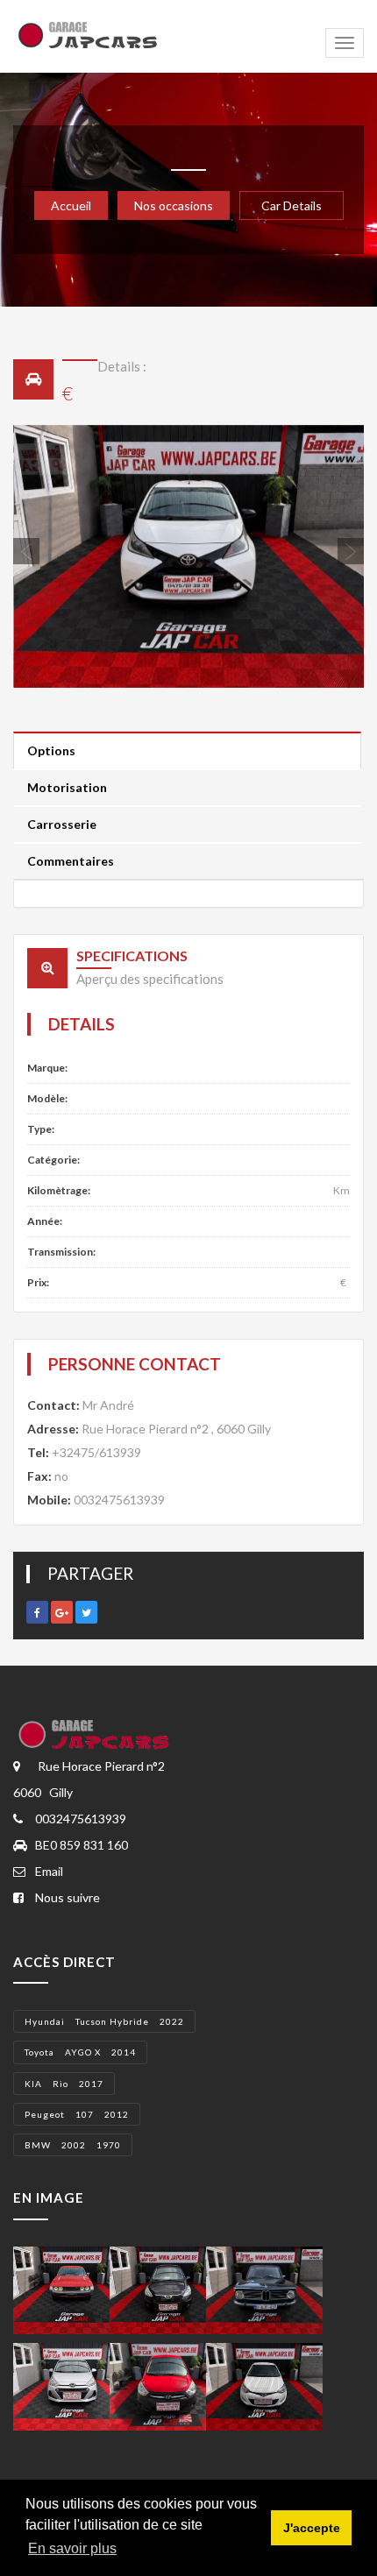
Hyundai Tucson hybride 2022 (104, 2021)
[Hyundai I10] (71, 2385)
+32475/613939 (96, 1452)
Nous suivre (68, 1897)
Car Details (292, 205)
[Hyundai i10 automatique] (168, 2289)
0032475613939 (119, 1500)
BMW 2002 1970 (73, 2145)
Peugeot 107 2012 (77, 2114)
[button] (39, 556)
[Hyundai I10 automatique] (168, 2385)
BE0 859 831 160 (82, 1845)
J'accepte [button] (312, 2528)
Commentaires (71, 861)
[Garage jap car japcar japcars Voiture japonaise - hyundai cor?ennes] (96, 1734)
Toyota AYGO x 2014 (80, 2052)
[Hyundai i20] (264, 2385)
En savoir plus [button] (72, 2548)
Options (51, 750)
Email (49, 1871)
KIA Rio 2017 (64, 2084)
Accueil (71, 205)
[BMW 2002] (264, 2289)
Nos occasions (174, 205)
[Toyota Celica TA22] (71, 2289)
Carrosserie (62, 824)
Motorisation (67, 787)
